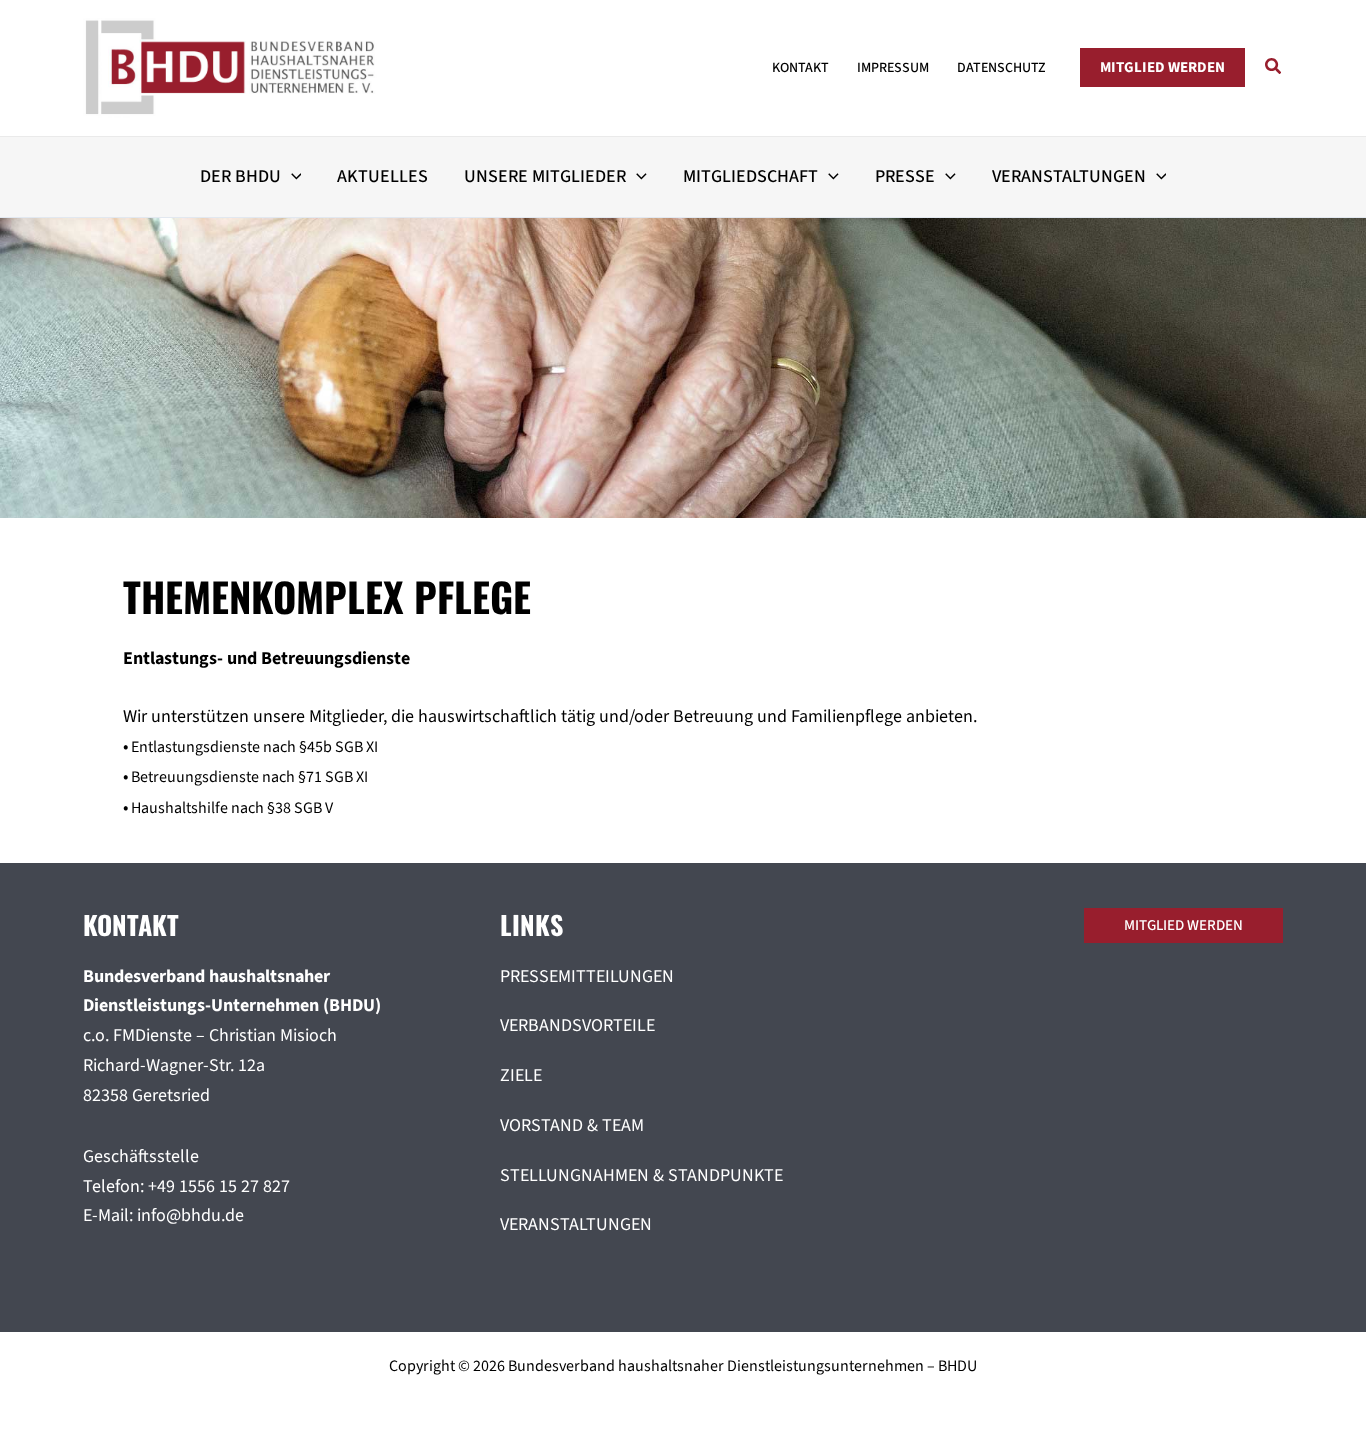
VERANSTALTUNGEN (576, 1224)
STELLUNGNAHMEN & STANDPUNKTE (641, 1175)
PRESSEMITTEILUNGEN (587, 976)
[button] (1162, 67)
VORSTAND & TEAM (572, 1125)
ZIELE (521, 1075)
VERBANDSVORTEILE (577, 1025)
